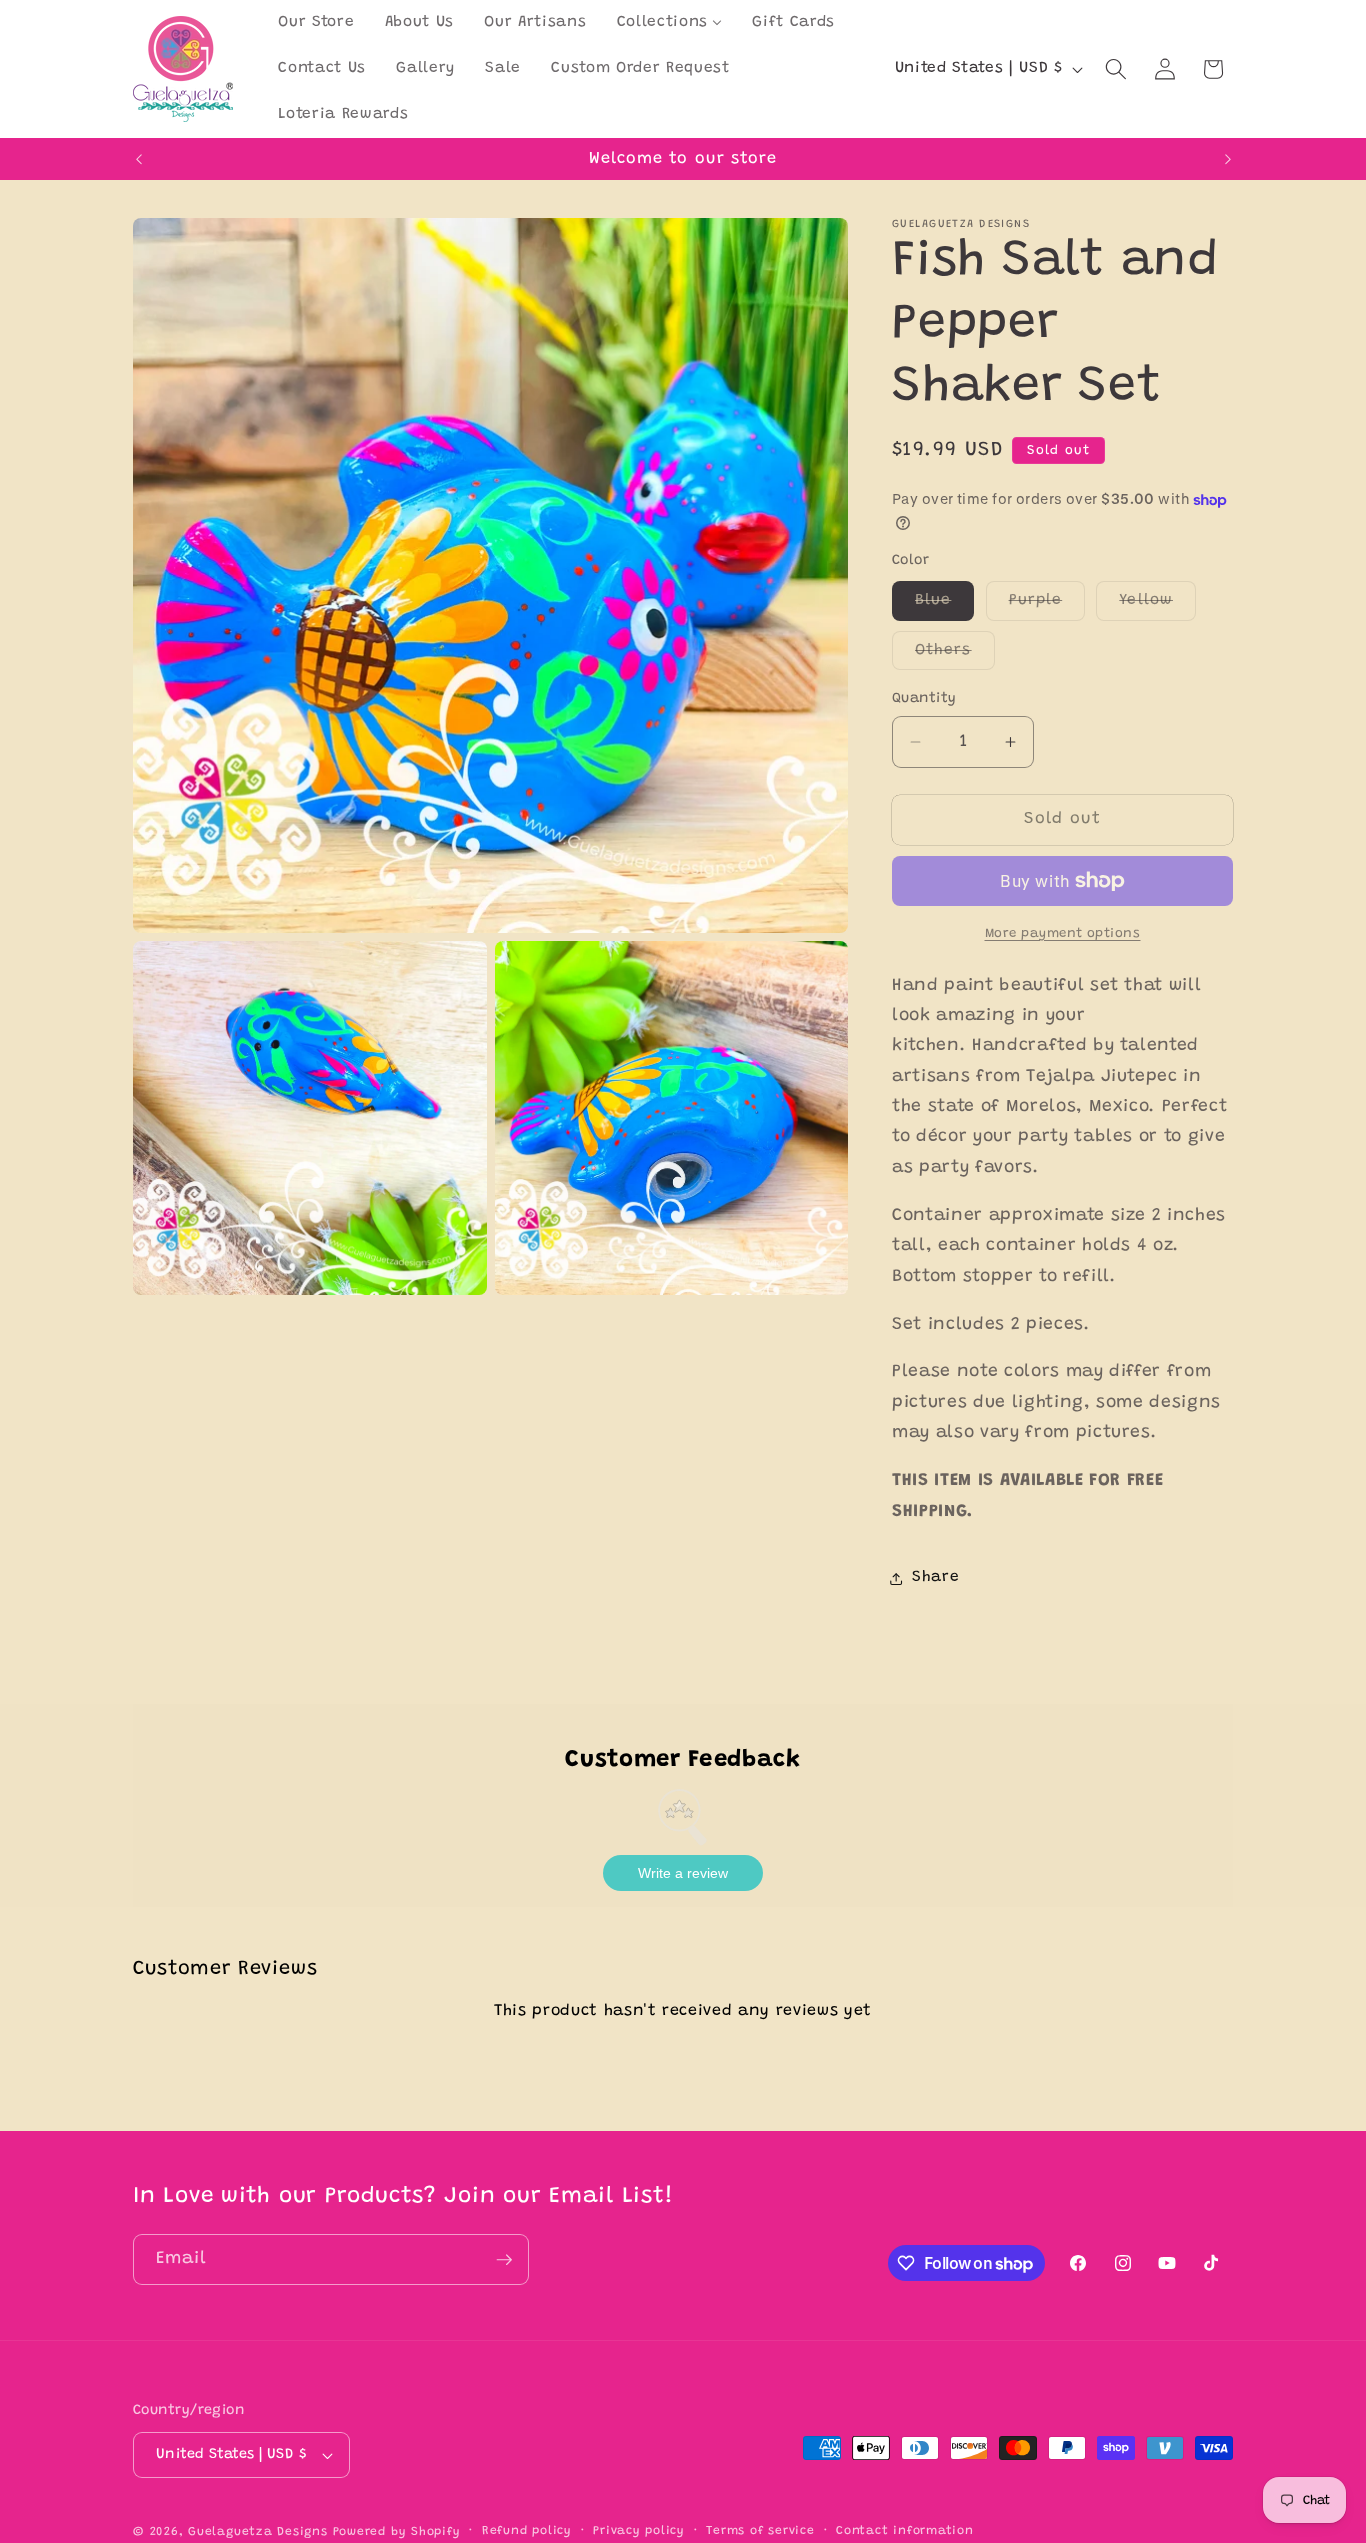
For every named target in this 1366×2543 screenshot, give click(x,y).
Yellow (1157, 607)
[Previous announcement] (139, 159)
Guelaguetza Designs (258, 2532)
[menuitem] (316, 23)
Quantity (924, 699)
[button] (1116, 69)
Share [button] (935, 1578)
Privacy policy (639, 2531)
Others (955, 656)
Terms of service (760, 2531)
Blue (944, 607)
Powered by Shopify (397, 2532)
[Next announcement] (1228, 159)
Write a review (683, 1873)
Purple (1047, 607)
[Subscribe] (504, 2260)
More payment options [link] (1063, 933)
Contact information (905, 2531)
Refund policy (527, 2531)
